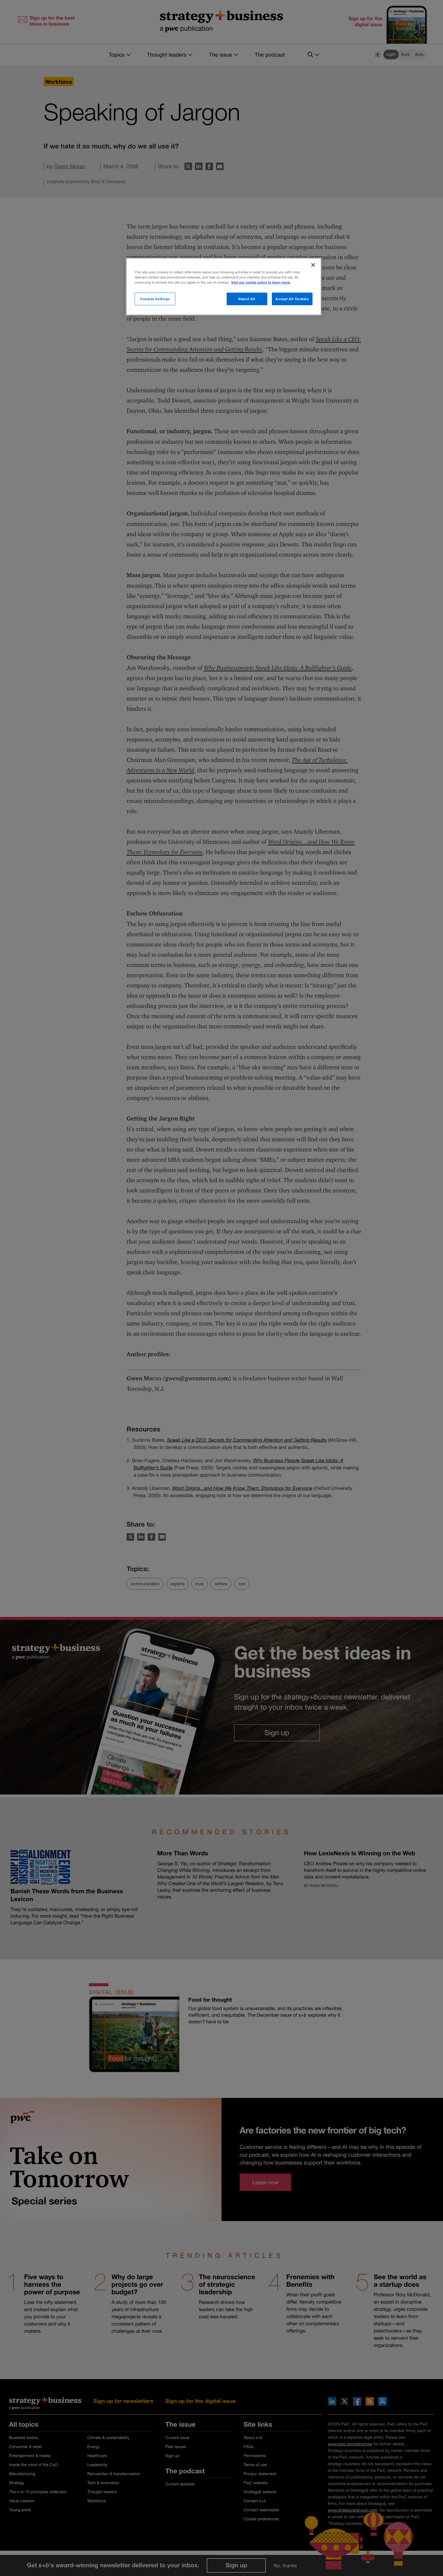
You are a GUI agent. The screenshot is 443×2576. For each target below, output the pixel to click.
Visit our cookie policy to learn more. (261, 283)
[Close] (313, 265)
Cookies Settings (155, 299)
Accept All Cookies (292, 299)
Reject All (247, 299)
